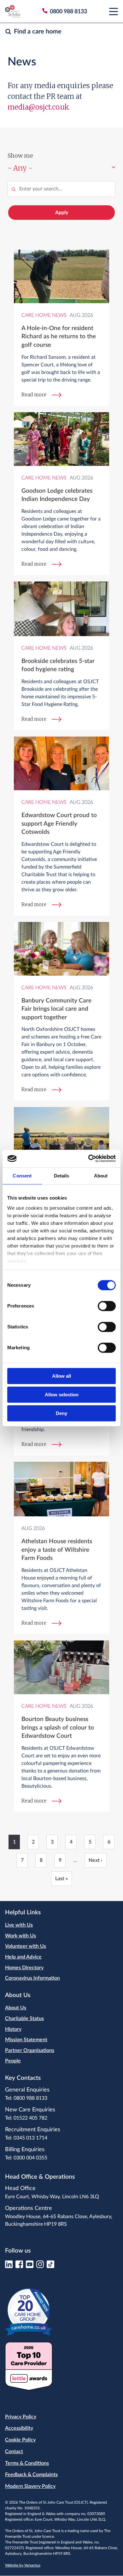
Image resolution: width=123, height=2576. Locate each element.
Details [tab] (62, 1176)
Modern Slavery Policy (30, 2486)
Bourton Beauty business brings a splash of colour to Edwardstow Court (58, 1728)
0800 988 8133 (30, 2098)
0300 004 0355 (30, 2158)
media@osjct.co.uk (38, 107)
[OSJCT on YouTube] (30, 2266)
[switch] (107, 1306)
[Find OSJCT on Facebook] (19, 2266)
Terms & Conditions (27, 2463)
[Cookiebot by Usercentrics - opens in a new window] (88, 1159)
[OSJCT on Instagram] (40, 2266)
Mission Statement (26, 2040)
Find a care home (38, 32)
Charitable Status (24, 2019)
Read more (34, 395)
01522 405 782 (30, 2118)
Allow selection (62, 1395)
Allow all (61, 1376)
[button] (114, 11)
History (13, 2029)
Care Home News (44, 315)
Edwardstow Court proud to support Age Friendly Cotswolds (59, 824)
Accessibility (19, 2428)
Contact (14, 2452)
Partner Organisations (30, 2050)
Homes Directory (24, 1968)
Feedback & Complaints (31, 2475)
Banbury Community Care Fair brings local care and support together (56, 1009)
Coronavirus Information (32, 1978)
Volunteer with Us (26, 1946)
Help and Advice (23, 1957)
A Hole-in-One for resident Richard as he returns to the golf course (59, 337)
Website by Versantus (23, 2565)
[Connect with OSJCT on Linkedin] (9, 2266)
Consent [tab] (22, 1176)
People (13, 2061)
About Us (16, 2008)
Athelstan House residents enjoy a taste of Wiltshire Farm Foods (57, 1550)
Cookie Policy (20, 2440)
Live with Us (19, 1925)
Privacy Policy (21, 2417)
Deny (61, 1413)
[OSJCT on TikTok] (50, 2266)
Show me (20, 156)
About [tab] (101, 1176)
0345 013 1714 (30, 2138)
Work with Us (20, 1936)
